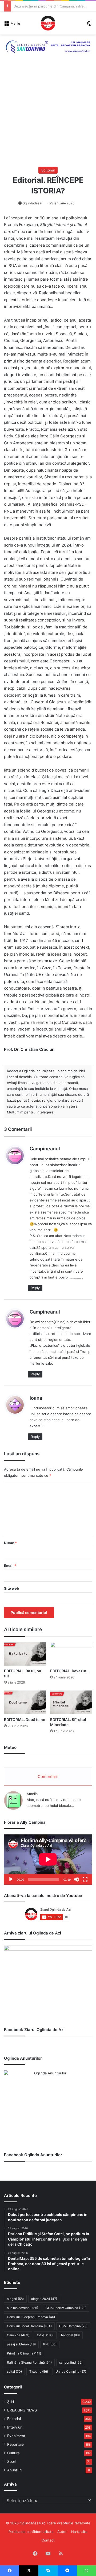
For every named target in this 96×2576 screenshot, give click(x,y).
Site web (11, 1588)
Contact (48, 2540)
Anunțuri (14, 2470)
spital (14, 2371)
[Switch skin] (89, 25)
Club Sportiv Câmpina (66, 2308)
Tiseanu (39, 2371)
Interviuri (15, 2427)
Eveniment (16, 2436)
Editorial (48, 170)
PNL (50, 2344)
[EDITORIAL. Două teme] (25, 1702)
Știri (11, 2402)
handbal (70, 2335)
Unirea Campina (71, 2371)
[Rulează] (11, 1879)
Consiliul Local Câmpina (29, 2326)
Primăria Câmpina (24, 2353)
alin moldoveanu (23, 2308)
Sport (12, 2461)
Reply (35, 1288)
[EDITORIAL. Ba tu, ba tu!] (25, 1654)
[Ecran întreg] (85, 1879)
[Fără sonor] (77, 1879)
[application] (48, 1860)
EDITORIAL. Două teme (25, 1720)
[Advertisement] (48, 116)
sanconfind (71, 2362)
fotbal (45, 2335)
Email (10, 1566)
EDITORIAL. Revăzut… (70, 1671)
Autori (62, 2532)
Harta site (79, 2532)
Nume (10, 1543)
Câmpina (18, 2335)
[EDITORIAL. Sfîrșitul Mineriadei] (71, 1702)
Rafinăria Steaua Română (29, 2362)
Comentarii (48, 1777)
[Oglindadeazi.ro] (48, 23)
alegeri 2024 (44, 2299)
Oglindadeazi (32, 203)
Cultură (13, 2453)
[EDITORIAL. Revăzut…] (71, 1654)
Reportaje (15, 2444)
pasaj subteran (21, 2344)
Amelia (32, 1794)
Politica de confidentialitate (31, 2532)
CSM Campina (73, 2326)
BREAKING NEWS (22, 2410)
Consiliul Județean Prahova (31, 2317)
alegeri (15, 2299)
